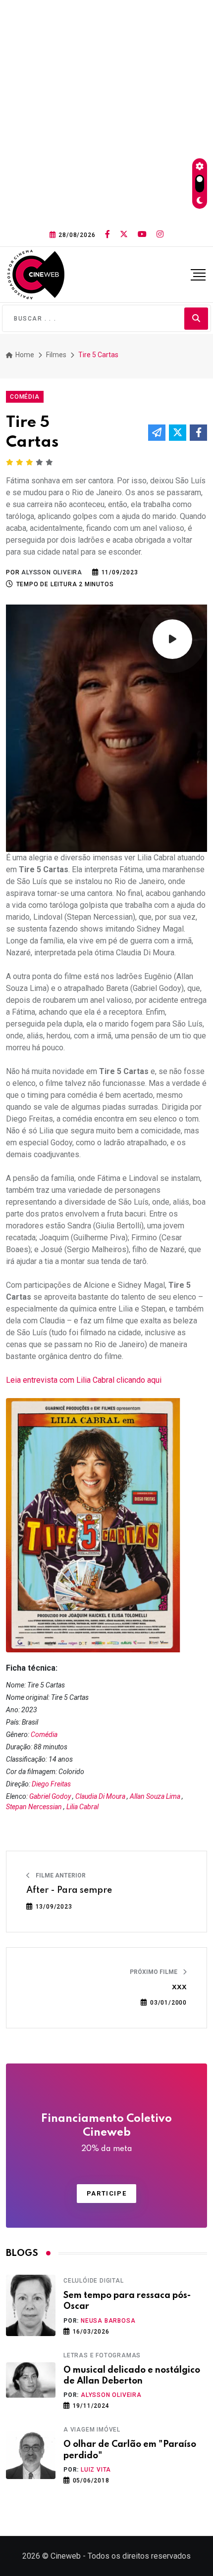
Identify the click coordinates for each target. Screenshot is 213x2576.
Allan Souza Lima (155, 1796)
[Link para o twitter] (124, 234)
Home (24, 355)
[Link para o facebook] (107, 234)
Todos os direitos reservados (139, 2556)
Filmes (56, 355)
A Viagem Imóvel (92, 2430)
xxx (179, 1987)
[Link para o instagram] (160, 234)
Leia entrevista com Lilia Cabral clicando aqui (84, 1380)
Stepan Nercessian (34, 1807)
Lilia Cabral (82, 1807)
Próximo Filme (154, 1972)
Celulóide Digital (94, 2281)
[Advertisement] (106, 111)
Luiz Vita (96, 2470)
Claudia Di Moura (100, 1796)
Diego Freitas (51, 1784)
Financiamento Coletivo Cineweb (106, 2133)
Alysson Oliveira (111, 2395)
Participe (106, 2193)
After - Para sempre (69, 1890)
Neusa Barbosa (108, 2321)
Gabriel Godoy (50, 1796)
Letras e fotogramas (102, 2355)
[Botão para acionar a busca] (196, 318)
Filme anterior (60, 1875)
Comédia (44, 1734)
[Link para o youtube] (142, 234)
